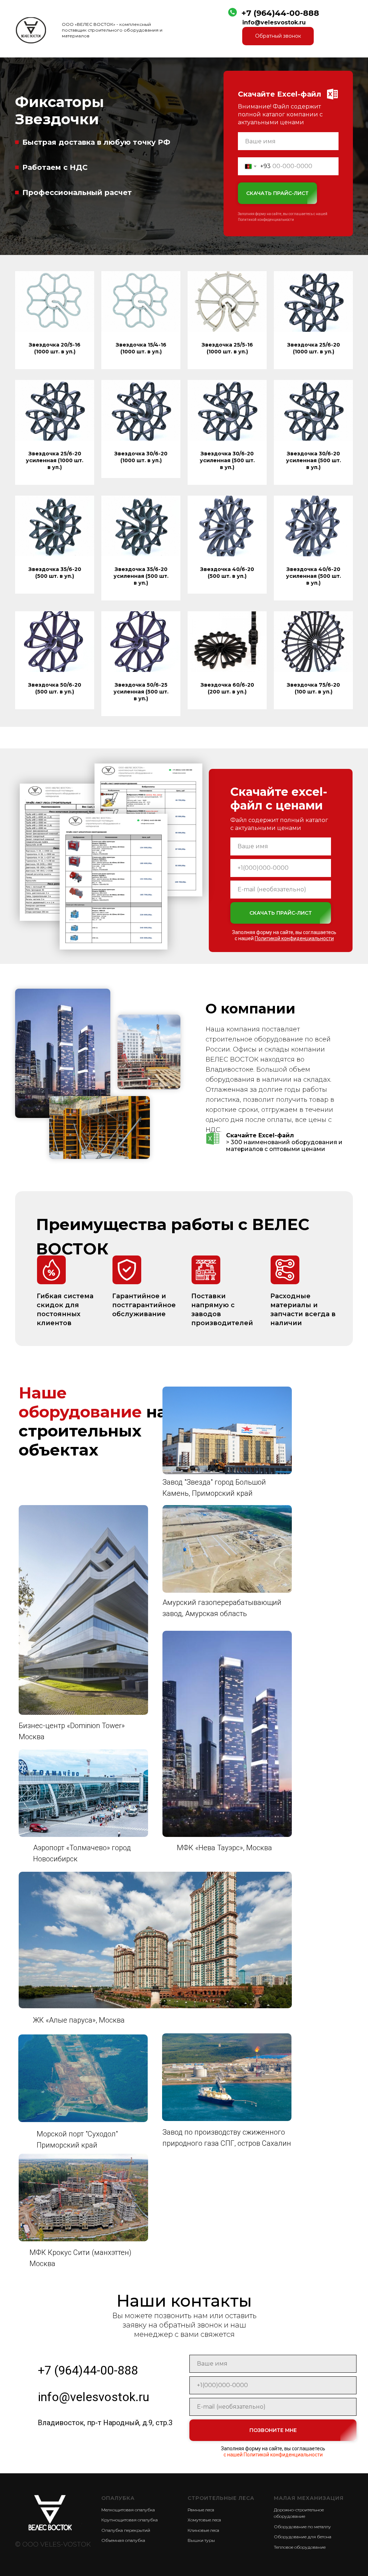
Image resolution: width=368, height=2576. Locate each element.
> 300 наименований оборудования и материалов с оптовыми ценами (284, 1142)
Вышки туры (201, 2540)
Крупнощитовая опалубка (130, 2520)
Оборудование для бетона (303, 2537)
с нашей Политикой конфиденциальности (273, 2455)
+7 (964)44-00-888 (280, 13)
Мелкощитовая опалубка (128, 2510)
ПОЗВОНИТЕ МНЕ (273, 2430)
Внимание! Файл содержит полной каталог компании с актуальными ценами (280, 114)
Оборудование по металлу (302, 2527)
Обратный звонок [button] (278, 36)
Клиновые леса (203, 2530)
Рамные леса (201, 2510)
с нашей (284, 938)
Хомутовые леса (204, 2520)
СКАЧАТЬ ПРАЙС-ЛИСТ (277, 193)
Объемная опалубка (123, 2540)
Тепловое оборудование (300, 2547)
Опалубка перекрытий (126, 2530)
